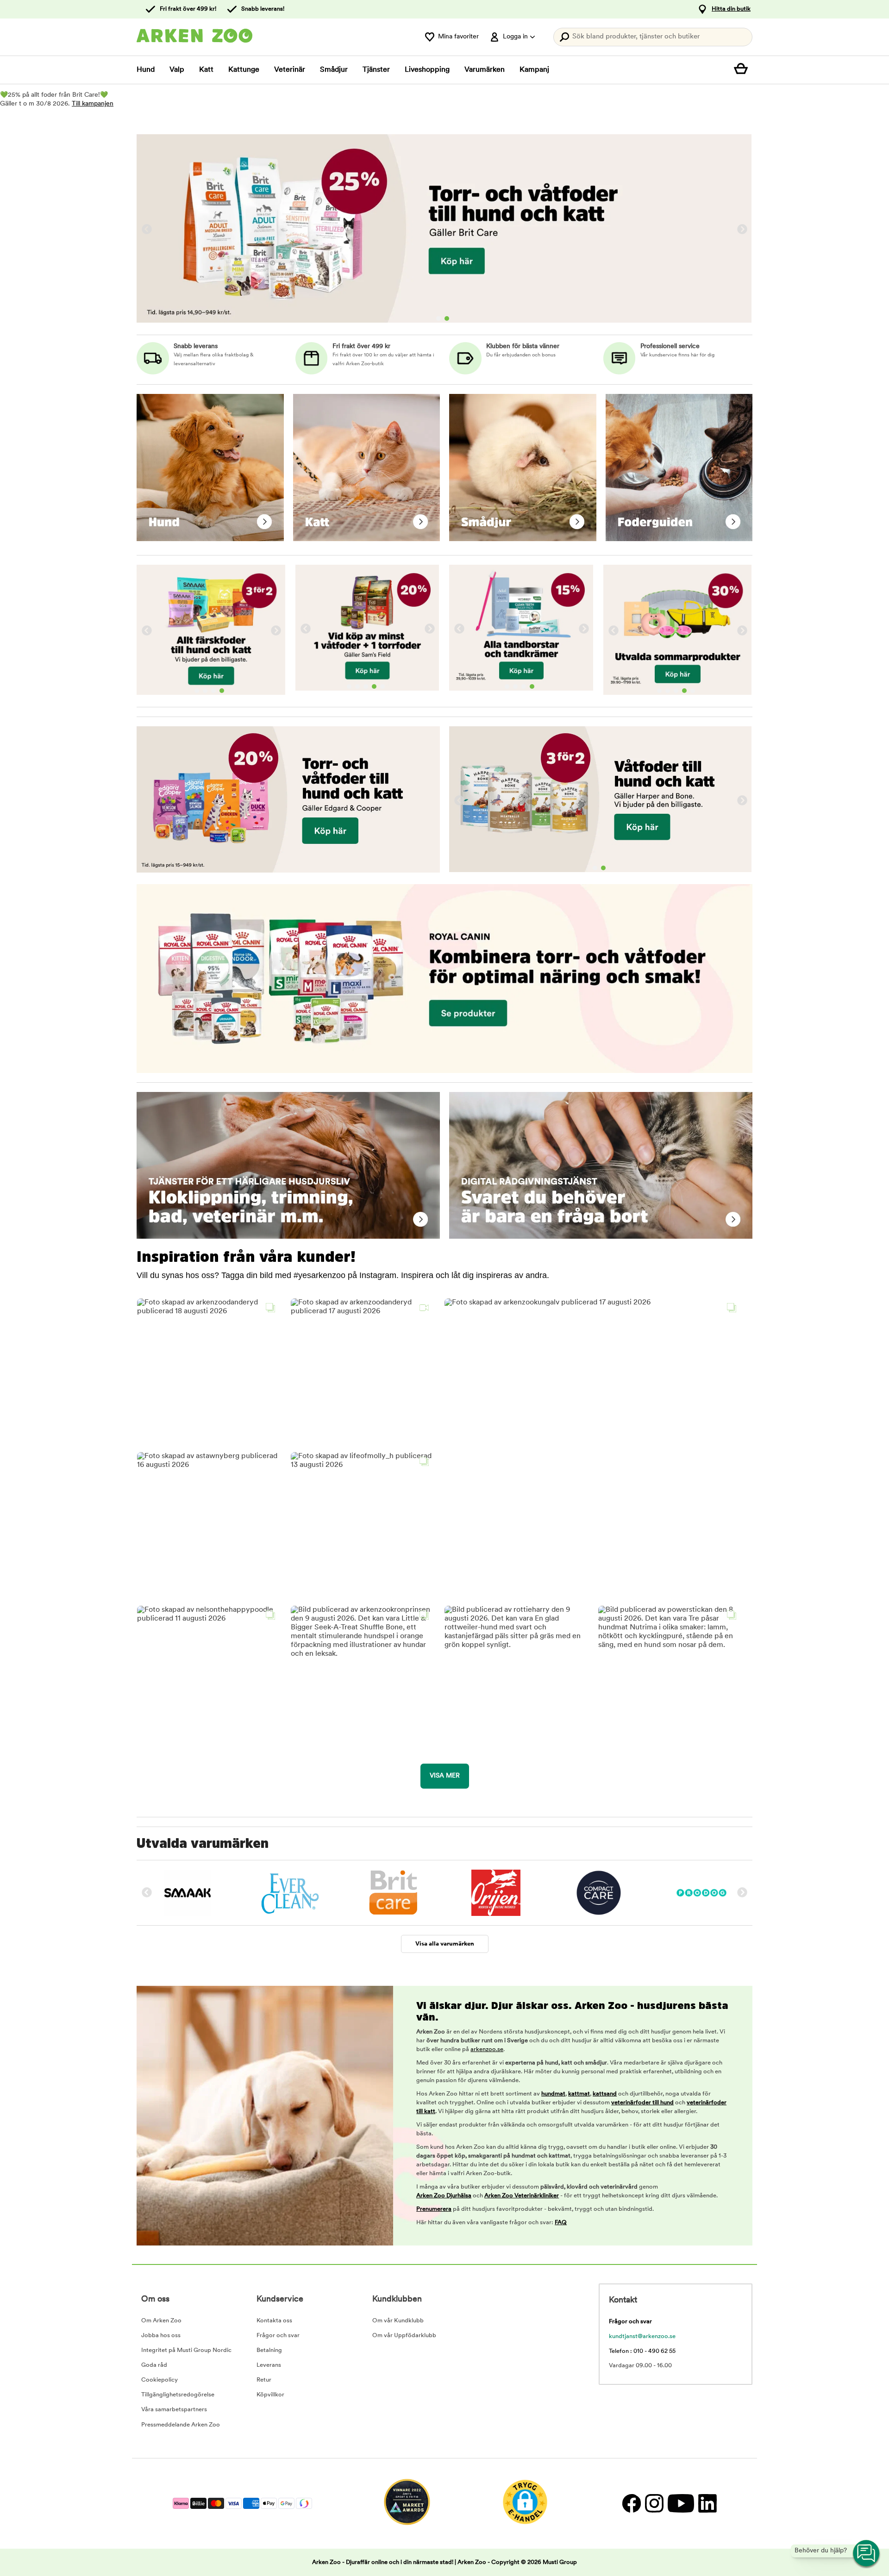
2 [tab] (447, 318)
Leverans (269, 2365)
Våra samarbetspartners (174, 2410)
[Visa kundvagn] (743, 70)
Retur (264, 2380)
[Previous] (147, 230)
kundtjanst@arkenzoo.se (642, 2336)
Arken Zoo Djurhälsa (444, 2196)
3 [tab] (213, 691)
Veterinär (290, 70)
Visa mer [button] (445, 1776)
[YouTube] (681, 2504)
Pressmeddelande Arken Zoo (181, 2425)
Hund (146, 70)
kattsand (605, 2094)
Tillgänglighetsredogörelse (178, 2395)
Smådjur (334, 70)
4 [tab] (222, 691)
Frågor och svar (278, 2336)
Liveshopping (427, 70)
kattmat (579, 2094)
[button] (208, 1370)
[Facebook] (631, 2504)
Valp (177, 70)
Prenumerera (434, 2209)
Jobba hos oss (161, 2336)
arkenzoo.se (487, 2049)
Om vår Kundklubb (398, 2321)
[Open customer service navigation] (867, 2554)
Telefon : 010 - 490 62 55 (642, 2351)
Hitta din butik (731, 9)
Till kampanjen (93, 104)
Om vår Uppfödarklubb (404, 2336)
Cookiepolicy (160, 2380)
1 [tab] (438, 318)
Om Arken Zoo (161, 2321)
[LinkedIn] (706, 2504)
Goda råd (154, 2365)
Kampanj (534, 70)
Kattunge (244, 70)
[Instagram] (654, 2504)
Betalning (269, 2350)
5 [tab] (382, 686)
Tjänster (376, 70)
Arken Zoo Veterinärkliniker (522, 2196)
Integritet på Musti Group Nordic (186, 2350)
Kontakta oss (274, 2321)
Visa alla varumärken (445, 1944)
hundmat (553, 2094)
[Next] (742, 230)
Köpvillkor (270, 2395)
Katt (206, 70)
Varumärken (485, 70)
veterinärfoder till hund (642, 2103)
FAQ (561, 2223)
